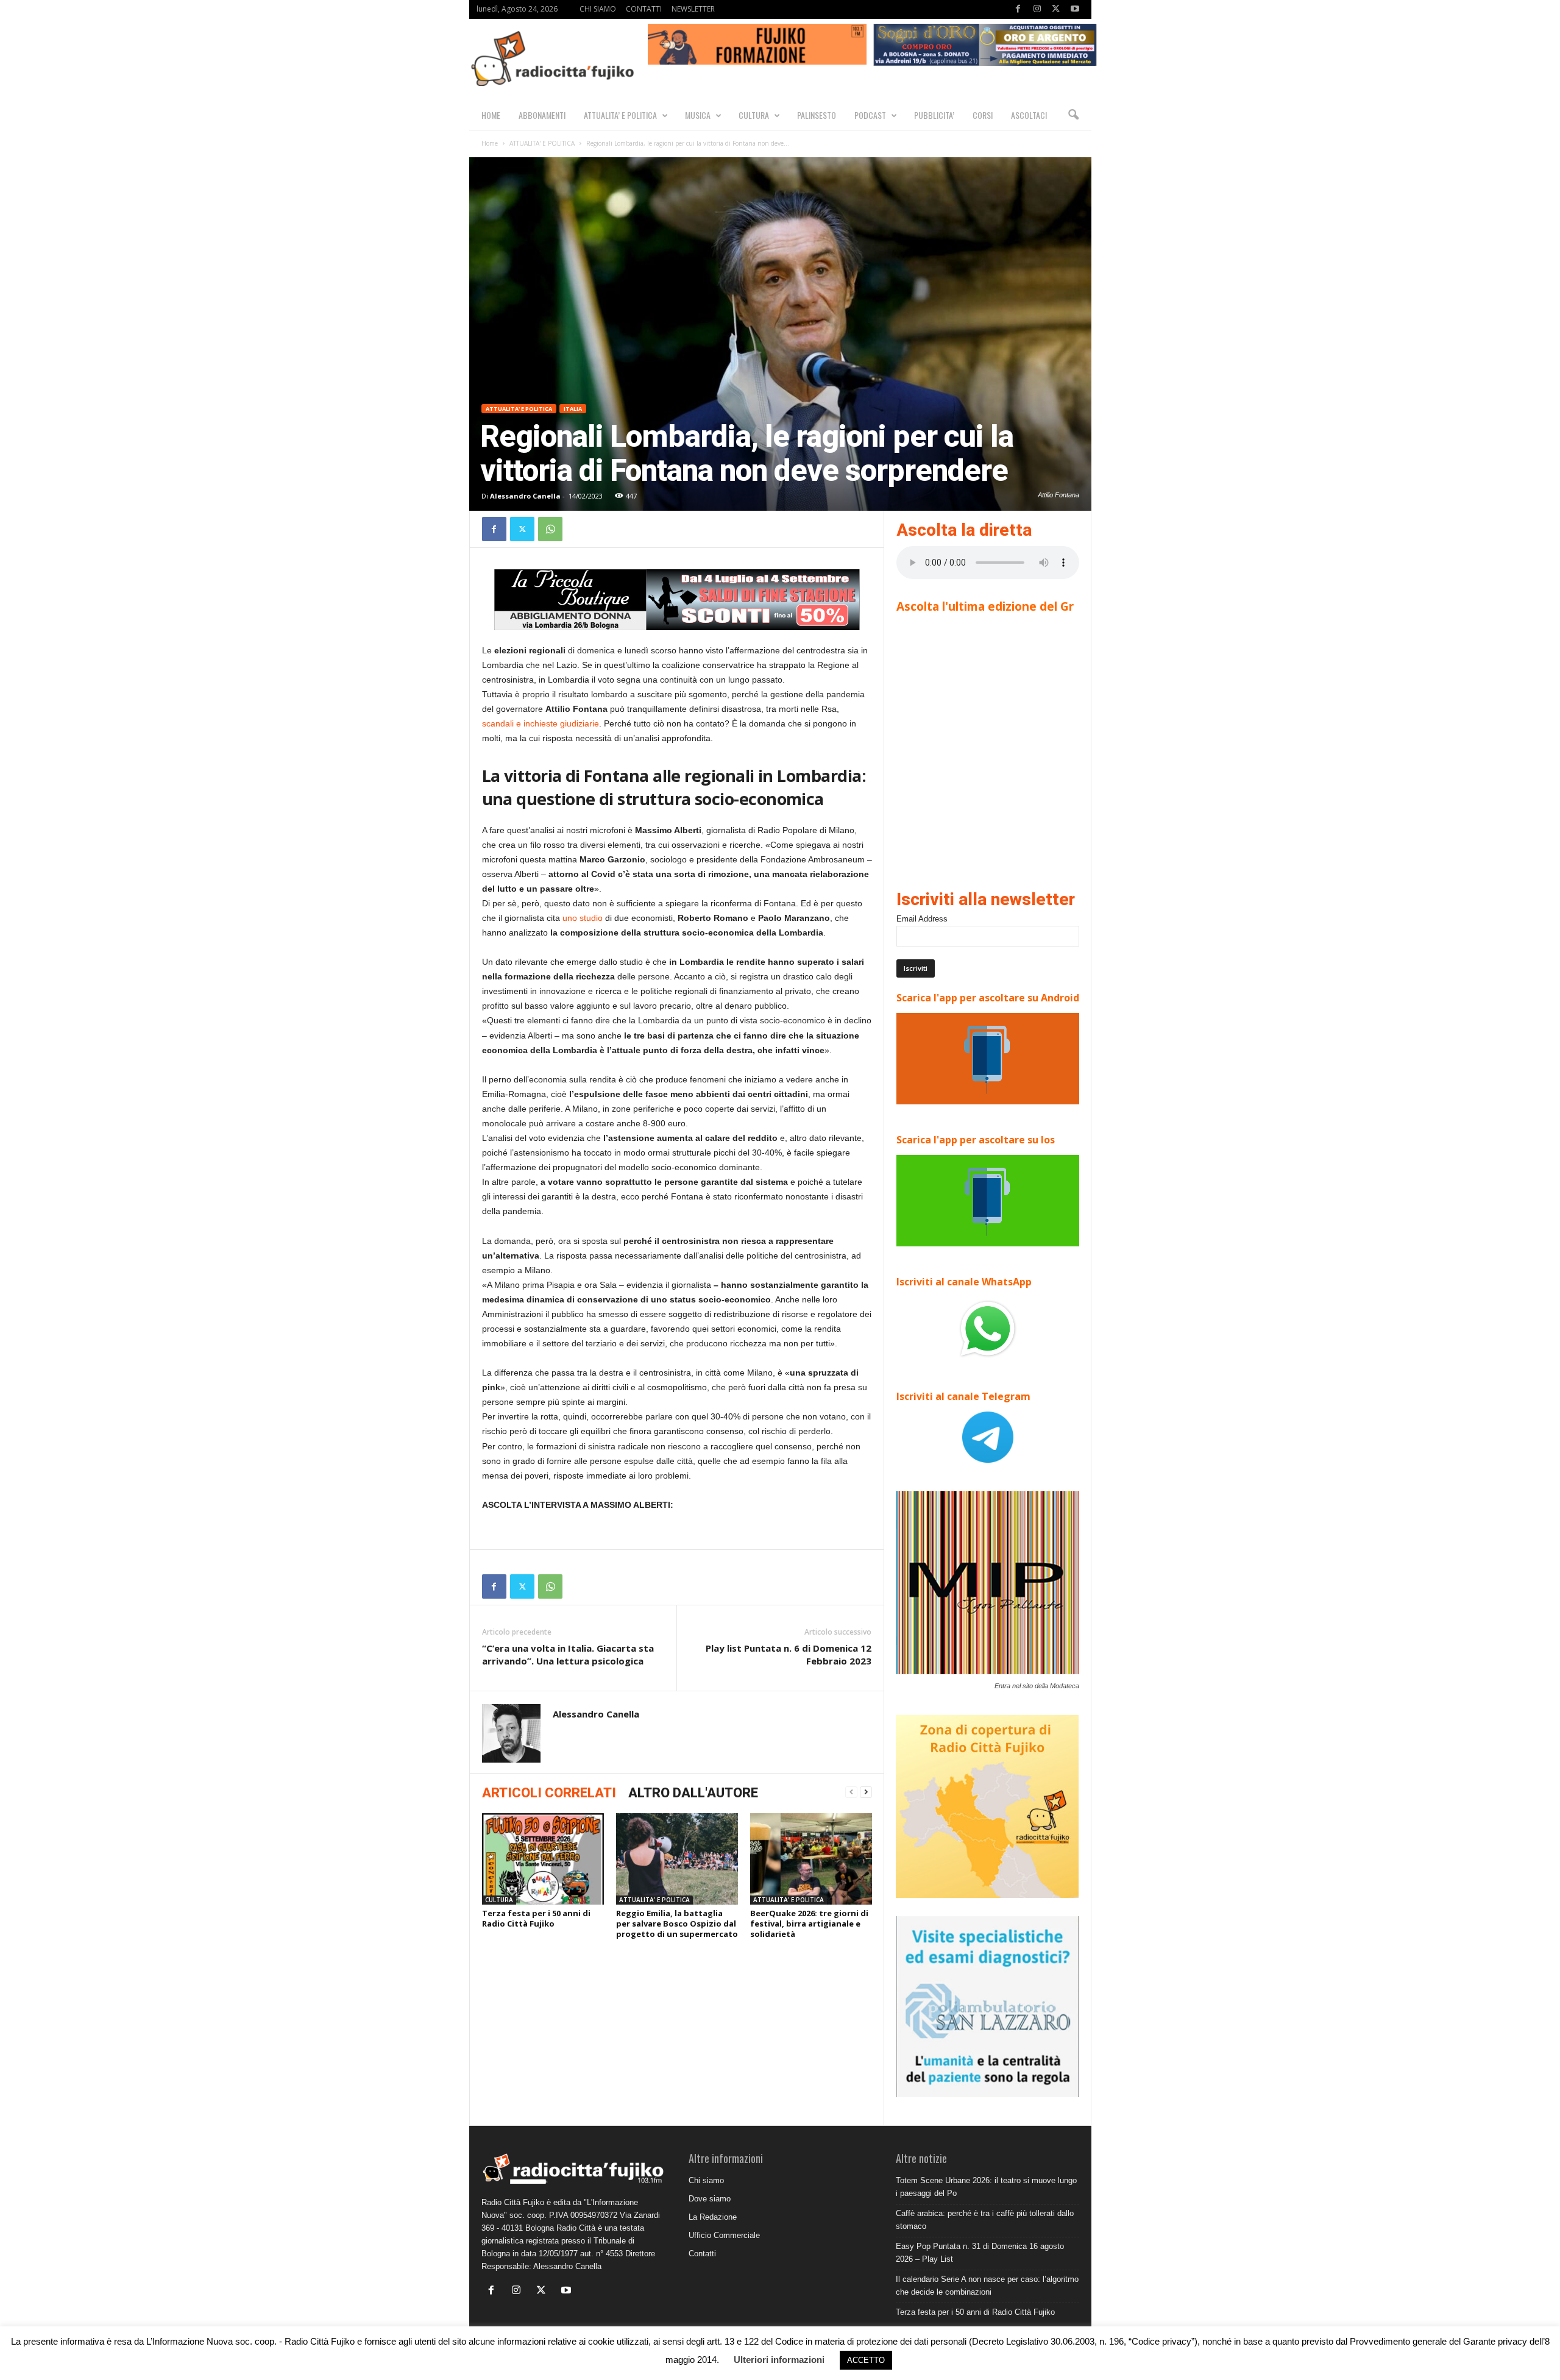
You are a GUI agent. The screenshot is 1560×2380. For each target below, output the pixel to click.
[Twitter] (1056, 9)
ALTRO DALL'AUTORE (693, 1793)
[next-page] (866, 1792)
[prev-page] (851, 1792)
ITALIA (573, 409)
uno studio (583, 918)
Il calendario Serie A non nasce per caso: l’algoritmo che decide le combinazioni (987, 2286)
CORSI (983, 115)
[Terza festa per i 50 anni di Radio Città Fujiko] (543, 1859)
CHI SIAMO (598, 9)
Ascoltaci (1029, 115)
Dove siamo (710, 2199)
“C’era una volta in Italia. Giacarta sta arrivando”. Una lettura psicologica (568, 1654)
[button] (1073, 115)
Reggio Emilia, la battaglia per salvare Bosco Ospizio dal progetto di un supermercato (677, 1924)
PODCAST (870, 115)
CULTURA (754, 115)
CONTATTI (644, 9)
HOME (491, 115)
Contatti (702, 2254)
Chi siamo (706, 2180)
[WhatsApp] (550, 529)
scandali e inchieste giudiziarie (541, 723)
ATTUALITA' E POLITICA (542, 143)
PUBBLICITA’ (934, 115)
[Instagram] (1037, 9)
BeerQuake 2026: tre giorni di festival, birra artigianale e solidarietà (809, 1924)
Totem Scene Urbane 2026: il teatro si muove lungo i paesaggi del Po (986, 2187)
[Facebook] (1018, 9)
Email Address (922, 919)
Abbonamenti (542, 115)
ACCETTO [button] (866, 2360)
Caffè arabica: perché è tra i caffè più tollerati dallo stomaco (985, 2220)
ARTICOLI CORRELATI (549, 1793)
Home (490, 143)
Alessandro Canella (525, 496)
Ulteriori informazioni (779, 2360)
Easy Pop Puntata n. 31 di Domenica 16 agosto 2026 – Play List (980, 2253)
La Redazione (713, 2217)
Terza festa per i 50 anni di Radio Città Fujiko (536, 1918)
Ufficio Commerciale (724, 2235)
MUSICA (698, 115)
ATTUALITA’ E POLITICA (620, 115)
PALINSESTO (817, 115)
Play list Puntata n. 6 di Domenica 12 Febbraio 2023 (789, 1654)
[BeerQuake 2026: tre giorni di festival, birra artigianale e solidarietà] (811, 1859)
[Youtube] (1075, 9)
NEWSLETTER (693, 9)
